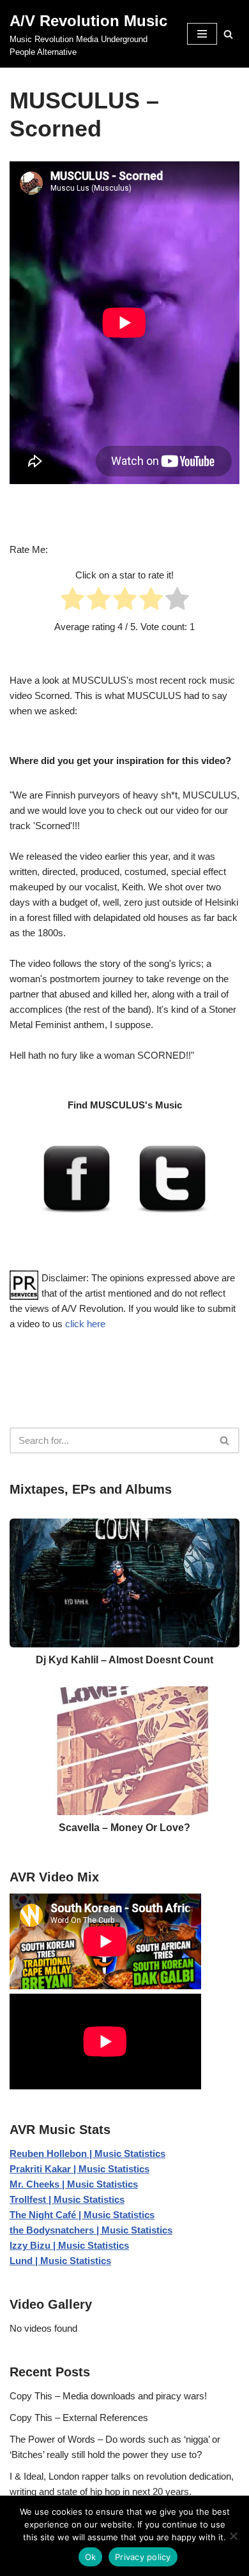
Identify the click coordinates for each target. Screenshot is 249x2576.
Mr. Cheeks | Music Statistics (74, 2184)
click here (85, 1324)
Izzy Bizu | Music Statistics (69, 2245)
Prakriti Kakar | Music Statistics (79, 2169)
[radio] (72, 601)
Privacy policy (143, 2557)
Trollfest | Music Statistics (67, 2199)
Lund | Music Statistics (60, 2261)
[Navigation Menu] (202, 34)
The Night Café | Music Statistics (82, 2215)
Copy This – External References (79, 2418)
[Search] (228, 34)
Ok (91, 2557)
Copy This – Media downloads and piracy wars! (108, 2396)
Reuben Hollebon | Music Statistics (87, 2153)
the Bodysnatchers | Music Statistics (91, 2230)
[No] (233, 2536)
